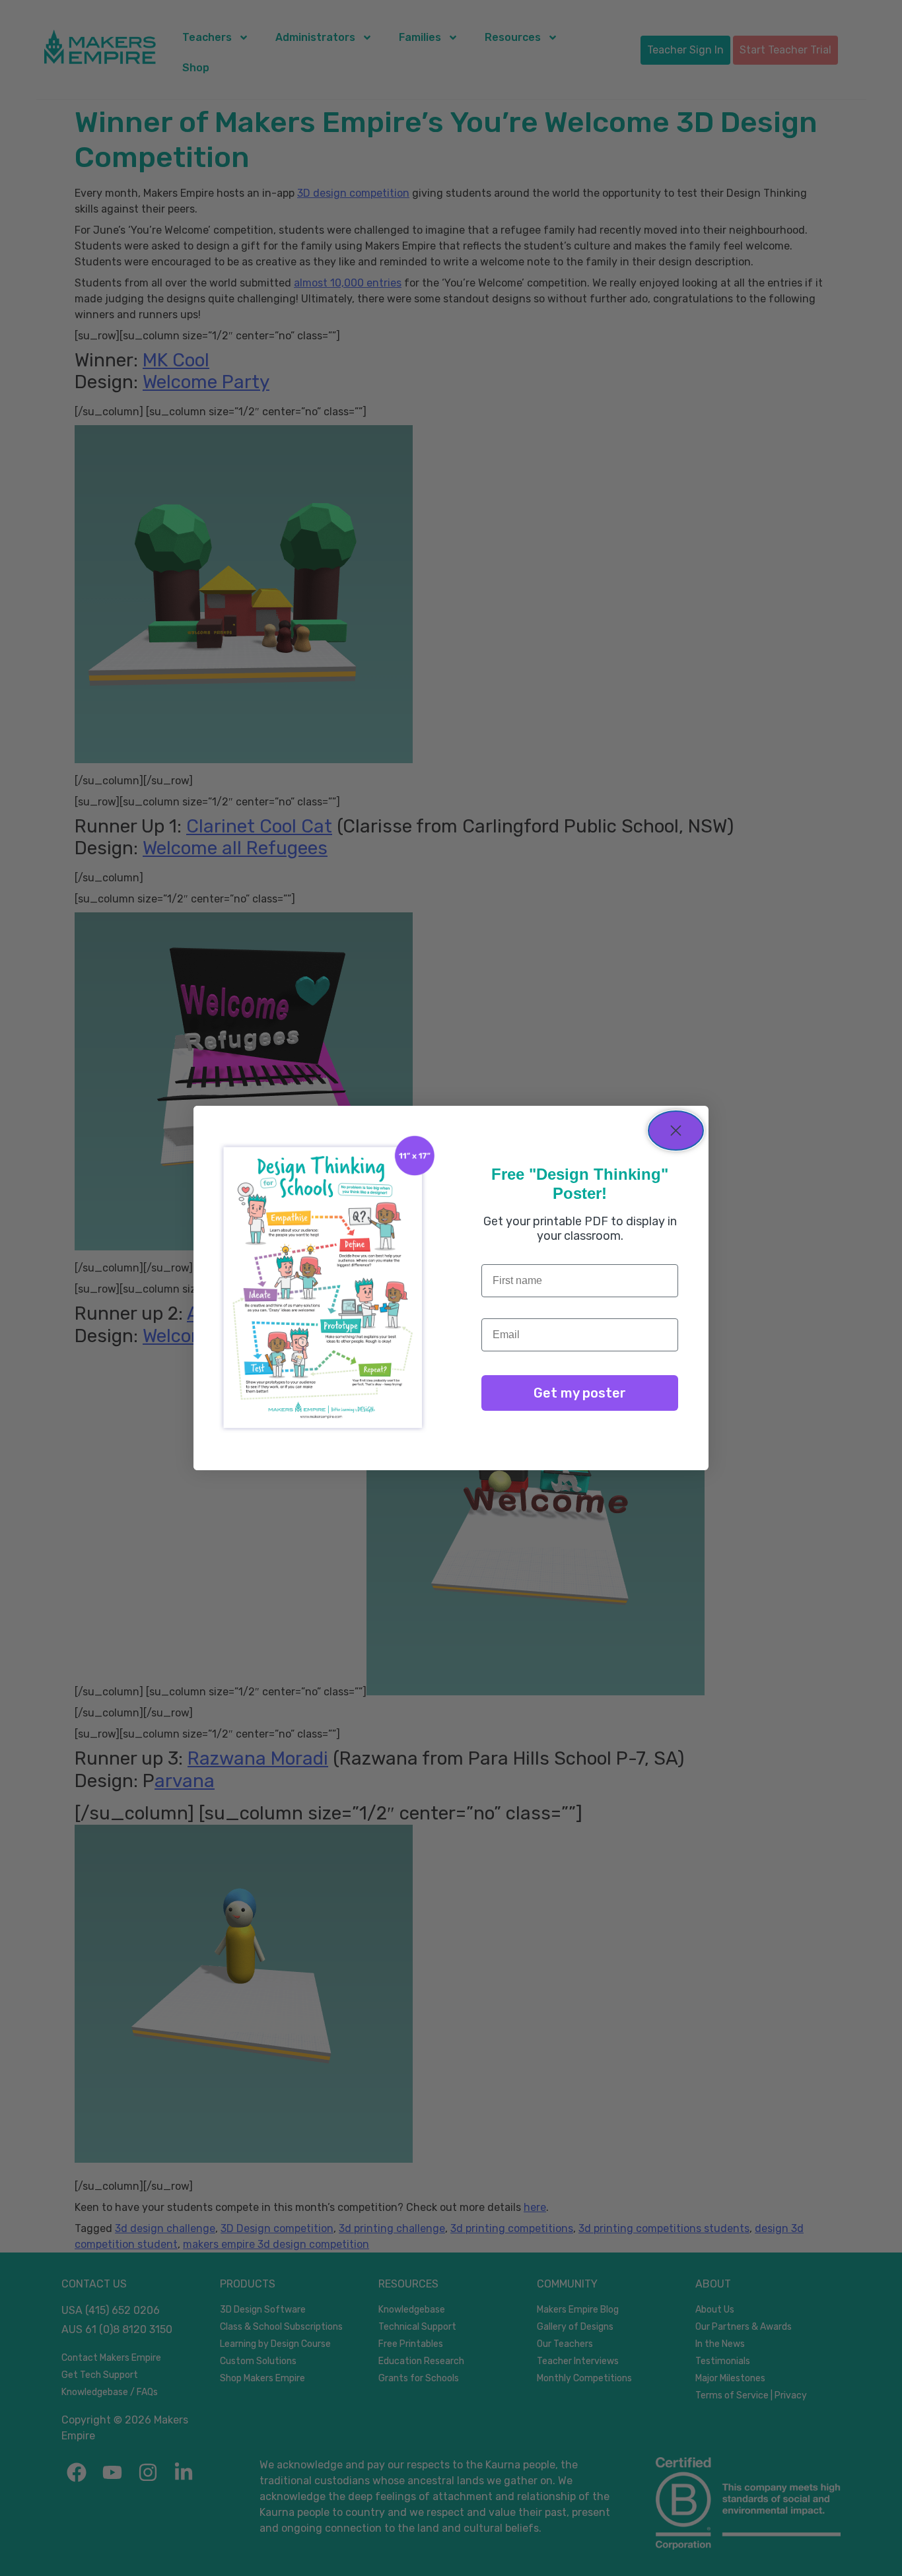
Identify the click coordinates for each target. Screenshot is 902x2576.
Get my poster (580, 1393)
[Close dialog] (676, 1131)
